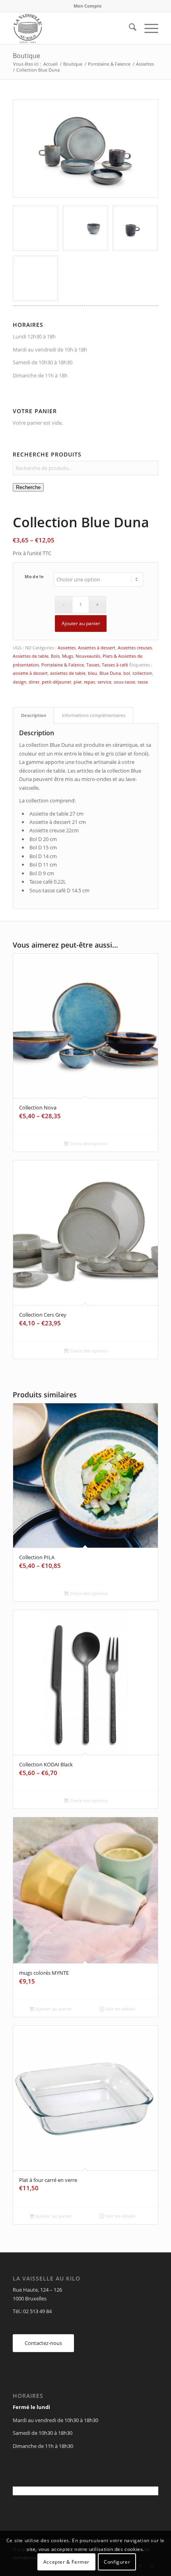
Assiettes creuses (135, 648)
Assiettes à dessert (97, 648)
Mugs (68, 656)
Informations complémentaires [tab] (94, 715)
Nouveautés (88, 656)
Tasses (93, 665)
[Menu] (147, 28)
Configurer (117, 2562)
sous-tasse (124, 682)
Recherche (28, 487)
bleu (92, 673)
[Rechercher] (129, 28)
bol (127, 673)
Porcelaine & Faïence (63, 665)
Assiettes (67, 648)
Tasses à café (115, 665)
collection (142, 673)
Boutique (26, 56)
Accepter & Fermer (66, 2562)
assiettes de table (68, 673)
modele (35, 576)
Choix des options (88, 1143)
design (19, 682)
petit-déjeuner (56, 682)
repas (89, 682)
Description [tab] (34, 715)
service (104, 682)
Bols (55, 656)
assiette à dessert (30, 673)
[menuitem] (88, 6)
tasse (143, 682)
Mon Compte (88, 6)
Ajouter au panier (81, 623)
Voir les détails (120, 2009)
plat (78, 682)
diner (34, 682)
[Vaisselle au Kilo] (71, 28)
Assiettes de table (31, 656)
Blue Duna (110, 673)
